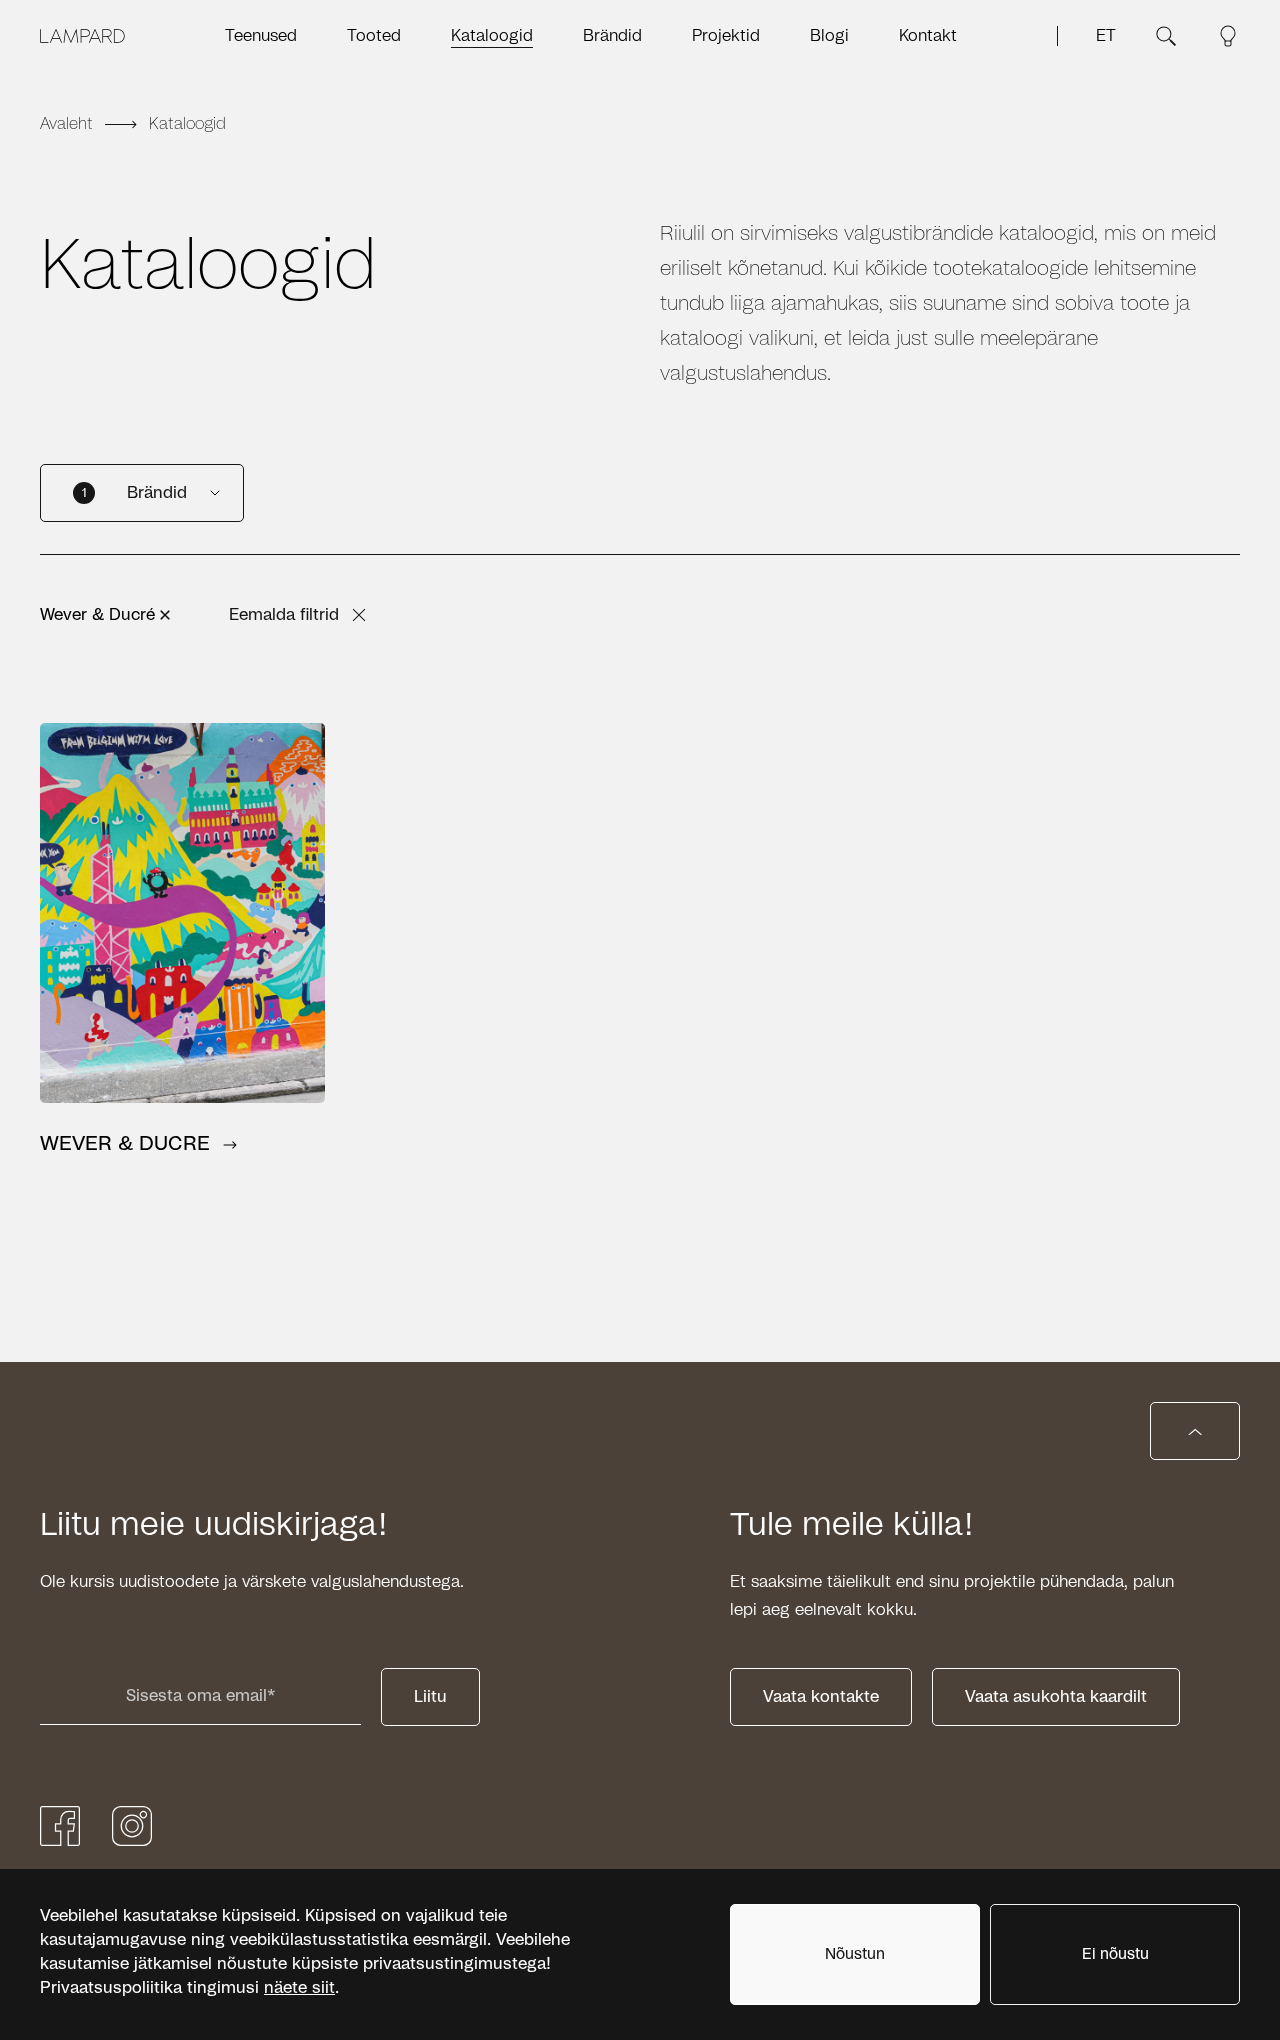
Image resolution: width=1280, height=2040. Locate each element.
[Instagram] (132, 1826)
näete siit (299, 1988)
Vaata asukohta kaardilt (1056, 1697)
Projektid (726, 36)
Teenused (261, 36)
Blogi (829, 36)
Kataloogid (492, 36)
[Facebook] (60, 1826)
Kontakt (928, 36)
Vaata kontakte (821, 1697)
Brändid (612, 36)
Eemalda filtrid (284, 615)
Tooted (374, 36)
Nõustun (855, 1954)
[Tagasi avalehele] (82, 36)
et (1106, 36)
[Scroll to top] (1195, 1431)
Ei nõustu (1115, 1954)
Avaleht (66, 124)
